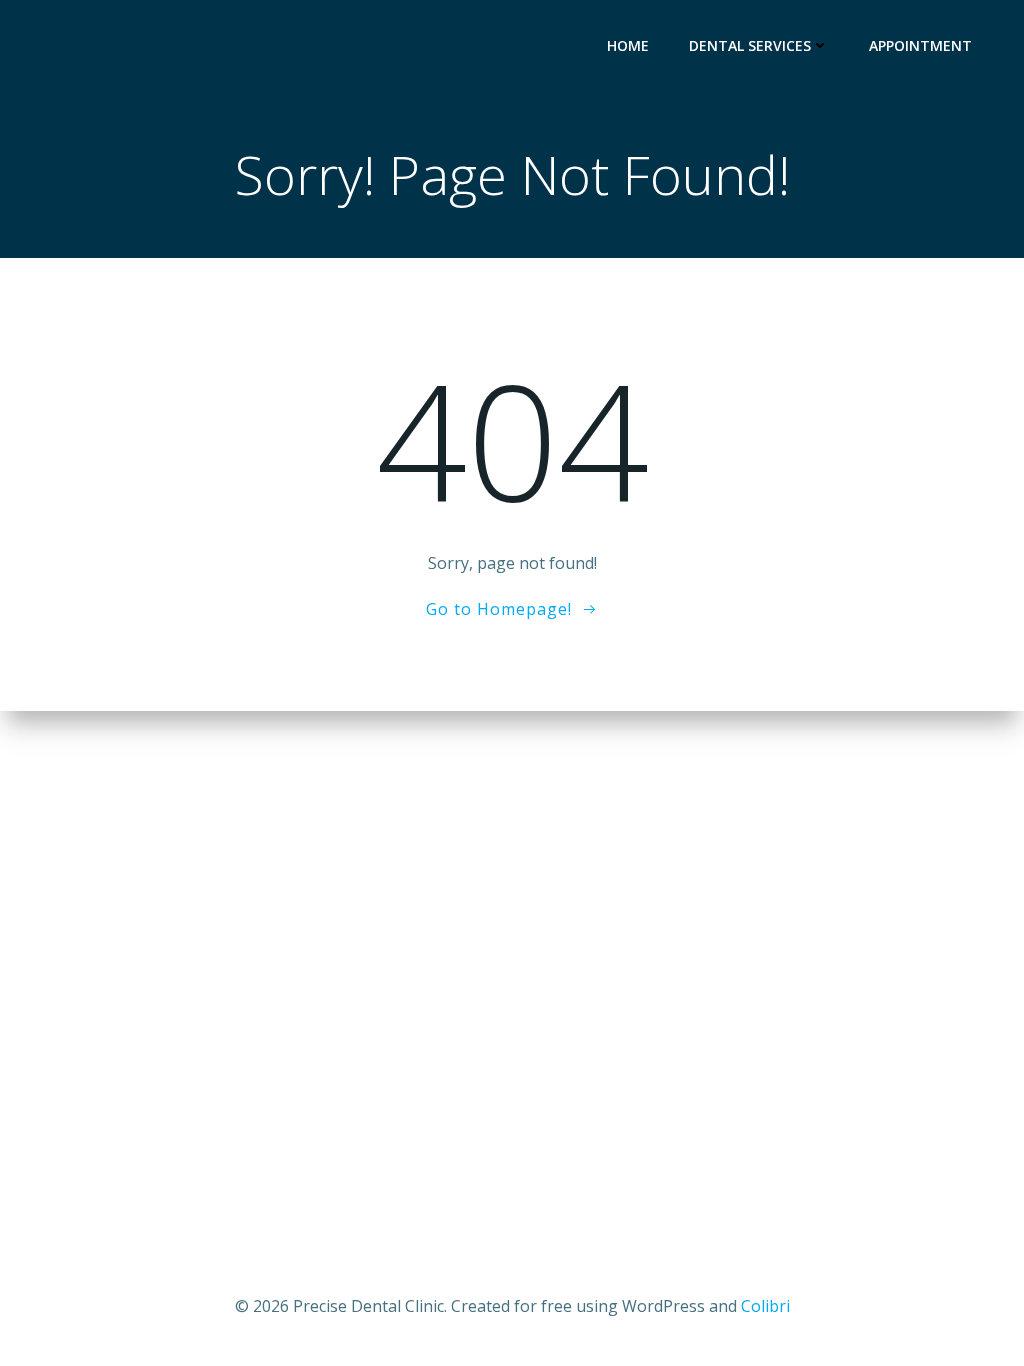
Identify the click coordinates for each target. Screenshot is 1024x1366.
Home (628, 45)
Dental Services (750, 45)
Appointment (920, 45)
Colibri (765, 1306)
